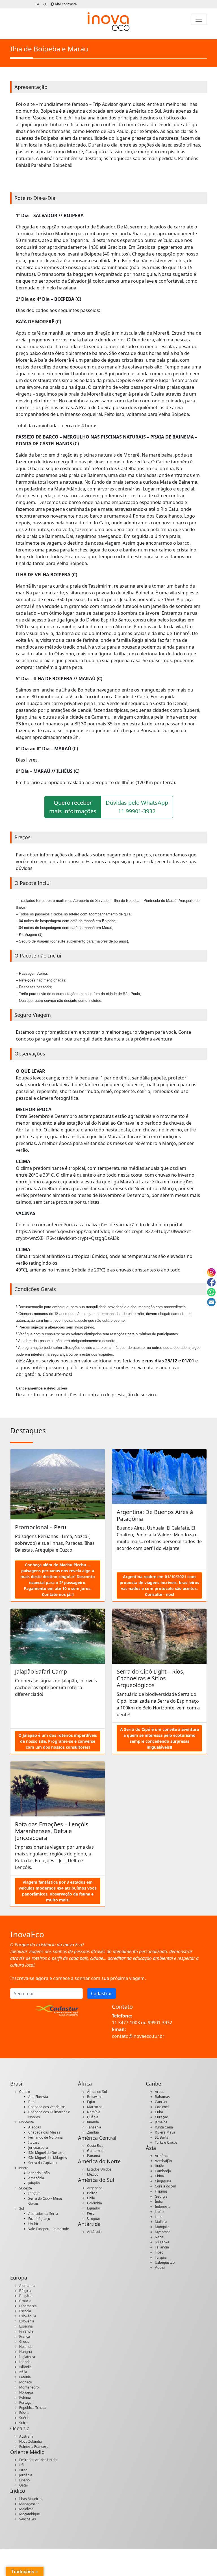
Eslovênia (27, 2321)
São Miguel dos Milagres (48, 2158)
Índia (159, 2201)
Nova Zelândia (31, 2441)
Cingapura (163, 2181)
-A (45, 4)
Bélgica (25, 2291)
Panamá (94, 2156)
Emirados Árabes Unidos (39, 2460)
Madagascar (29, 2504)
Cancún (161, 2102)
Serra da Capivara (43, 2163)
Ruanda (93, 2122)
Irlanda (25, 2362)
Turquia (161, 2257)
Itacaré (34, 2142)
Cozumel (162, 2107)
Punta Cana (164, 2127)
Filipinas (161, 2191)
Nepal (160, 2237)
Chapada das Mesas (44, 2132)
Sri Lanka (162, 2242)
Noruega (26, 2392)
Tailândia (162, 2247)
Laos (159, 2217)
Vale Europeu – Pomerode (49, 2229)
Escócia (25, 2311)
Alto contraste (65, 4)
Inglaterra (27, 2357)
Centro (25, 2092)
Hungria (26, 2352)
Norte (24, 2168)
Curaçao (161, 2117)
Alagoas (35, 2127)
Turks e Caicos (166, 2142)
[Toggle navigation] (199, 19)
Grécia (24, 2341)
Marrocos (95, 2107)
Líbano (24, 2480)
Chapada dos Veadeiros (47, 2107)
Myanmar (162, 2232)
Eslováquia (28, 2316)
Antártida (94, 2232)
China (159, 2176)
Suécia (24, 2418)
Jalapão (34, 2183)
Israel (24, 2470)
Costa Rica (95, 2146)
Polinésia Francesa (34, 2447)
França (25, 2336)
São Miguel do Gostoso (46, 2153)
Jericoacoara (38, 2148)
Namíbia (94, 2112)
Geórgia (161, 2196)
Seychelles (28, 2519)
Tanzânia (94, 2127)
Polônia (25, 2397)
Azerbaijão (163, 2161)
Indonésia (163, 2207)
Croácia (25, 2301)
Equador (94, 2208)
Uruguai (93, 2218)
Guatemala (96, 2151)
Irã (21, 2465)
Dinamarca (28, 2306)
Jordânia (26, 2475)
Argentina (95, 2188)
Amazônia (36, 2178)
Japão (159, 2212)
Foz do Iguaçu (39, 2219)
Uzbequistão (165, 2262)
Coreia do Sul (165, 2186)
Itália (23, 2372)
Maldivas (26, 2509)
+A (37, 4)
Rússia (24, 2413)
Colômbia (95, 2203)
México (93, 2174)
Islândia (25, 2367)
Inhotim (34, 2193)
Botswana (95, 2097)
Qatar (24, 2485)
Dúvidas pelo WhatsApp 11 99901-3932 (137, 807)
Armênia (162, 2156)
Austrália (26, 2436)
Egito (91, 2102)
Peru (91, 2213)
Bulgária (26, 2296)
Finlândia (26, 2331)
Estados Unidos (99, 2169)
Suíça (23, 2423)
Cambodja (163, 2171)
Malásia (161, 2222)
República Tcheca (33, 2408)
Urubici (34, 2224)
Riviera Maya (165, 2132)
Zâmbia (93, 2132)
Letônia (25, 2377)
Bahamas (162, 2097)
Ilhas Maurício (30, 2499)
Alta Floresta (38, 2097)
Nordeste (27, 2122)
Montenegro (29, 2387)
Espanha (26, 2326)
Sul (22, 2209)
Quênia (93, 2117)
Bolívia (92, 2193)
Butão (160, 2166)
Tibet (159, 2252)
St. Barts (161, 2137)
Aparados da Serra (43, 2214)
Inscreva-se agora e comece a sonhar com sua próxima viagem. (78, 1978)
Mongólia (162, 2227)
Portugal (26, 2402)
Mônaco (26, 2382)
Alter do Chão (39, 2173)
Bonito (33, 2102)
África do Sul (97, 2092)
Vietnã (160, 2268)
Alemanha (27, 2286)
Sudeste (26, 2188)
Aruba (160, 2092)
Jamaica (161, 2122)
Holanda (26, 2347)
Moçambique (30, 2514)
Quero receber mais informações (73, 807)
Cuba (159, 2112)
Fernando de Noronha (45, 2137)
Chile (91, 2198)
